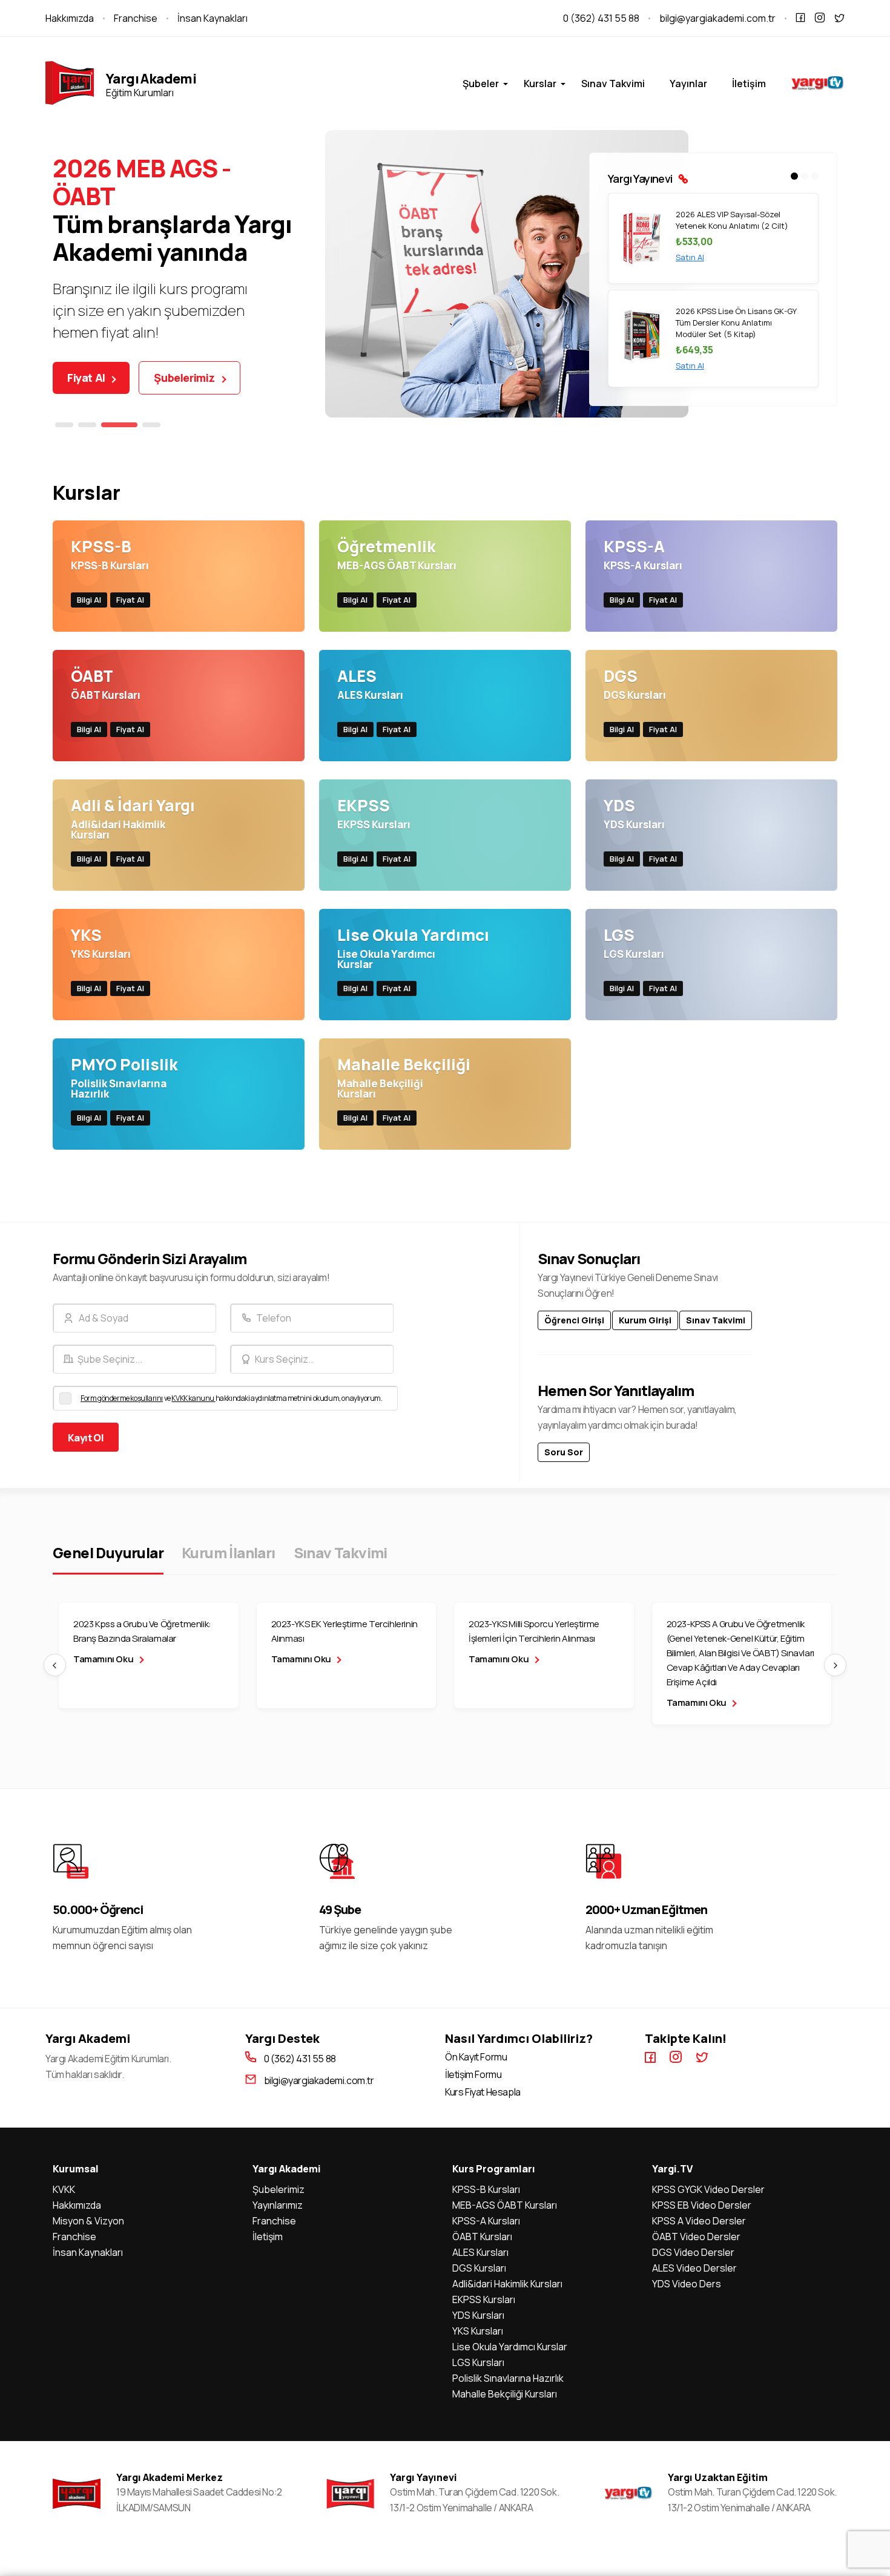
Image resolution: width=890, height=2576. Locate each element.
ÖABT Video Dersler (696, 2237)
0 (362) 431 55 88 (601, 18)
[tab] (108, 1552)
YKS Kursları (478, 2331)
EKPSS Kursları (484, 2299)
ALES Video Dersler (694, 2268)
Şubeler (481, 84)
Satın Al (690, 269)
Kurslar (540, 84)
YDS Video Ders (687, 2284)
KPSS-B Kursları (486, 2189)
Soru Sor (564, 1452)
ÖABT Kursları (482, 2237)
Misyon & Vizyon (88, 2221)
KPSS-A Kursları (486, 2221)
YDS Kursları (478, 2315)
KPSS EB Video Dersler (702, 2205)
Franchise (136, 18)
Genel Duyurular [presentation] (108, 1552)
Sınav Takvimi (613, 84)
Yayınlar (688, 84)
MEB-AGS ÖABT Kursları (505, 2205)
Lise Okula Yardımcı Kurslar (510, 2347)
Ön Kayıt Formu (476, 2057)
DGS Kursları (479, 2268)
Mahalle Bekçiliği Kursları (505, 2394)
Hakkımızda (70, 18)
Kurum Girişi (645, 1320)
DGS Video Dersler (693, 2252)
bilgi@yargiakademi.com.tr (717, 18)
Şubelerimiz (185, 378)
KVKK (64, 2189)
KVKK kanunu (193, 1398)
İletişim (749, 84)
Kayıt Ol (86, 1438)
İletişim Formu (473, 2075)
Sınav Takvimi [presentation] (341, 1552)
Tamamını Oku (104, 1659)
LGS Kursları (478, 2362)
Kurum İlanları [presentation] (229, 1552)
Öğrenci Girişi (574, 1320)
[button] (64, 425)
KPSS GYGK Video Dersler (708, 2189)
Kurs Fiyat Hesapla (483, 2092)
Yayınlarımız (278, 2205)
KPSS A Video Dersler (699, 2221)
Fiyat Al (87, 378)
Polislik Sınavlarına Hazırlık (508, 2378)
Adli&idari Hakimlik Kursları (507, 2284)
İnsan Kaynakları (213, 18)
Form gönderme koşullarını (122, 1398)
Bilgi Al (89, 600)
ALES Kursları (480, 2252)
